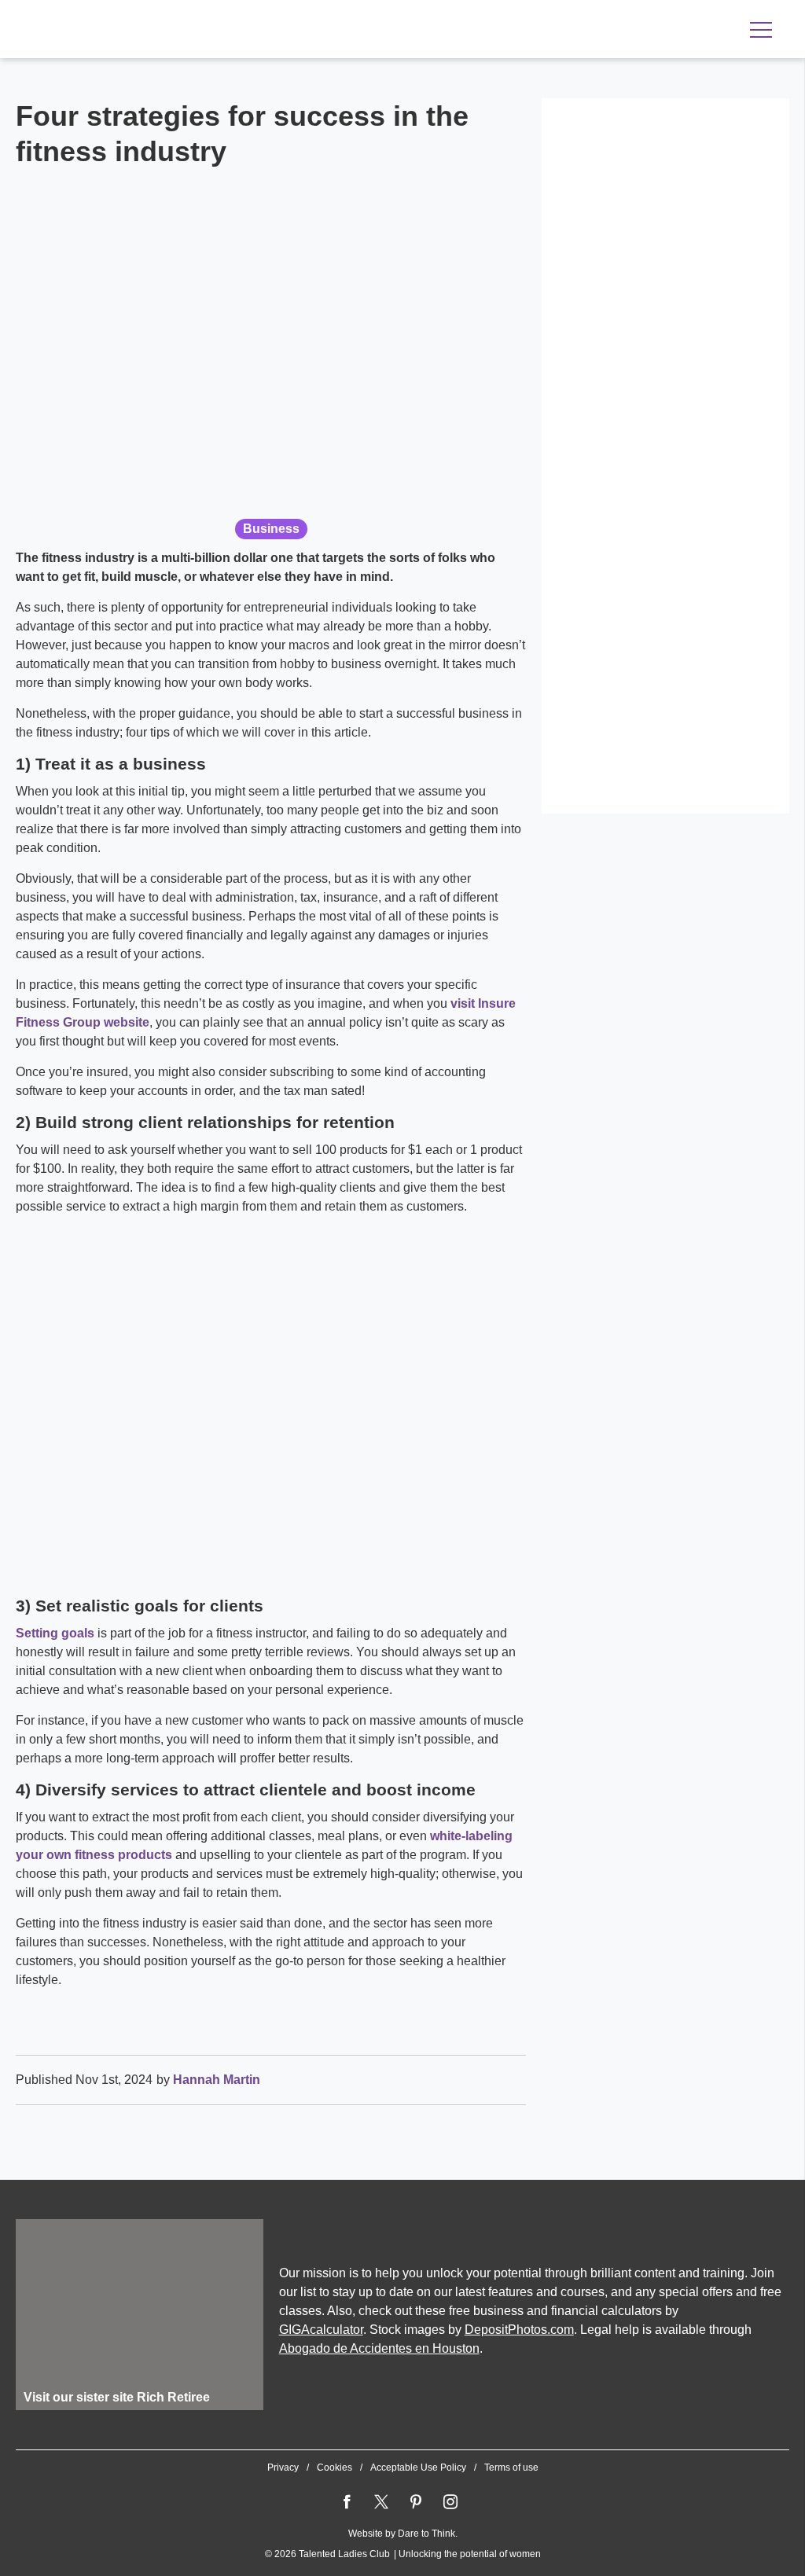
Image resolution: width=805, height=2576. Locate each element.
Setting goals (55, 1633)
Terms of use (511, 2468)
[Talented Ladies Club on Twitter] (381, 2502)
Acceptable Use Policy (418, 2468)
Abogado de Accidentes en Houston (379, 2348)
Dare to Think (426, 2534)
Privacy (283, 2468)
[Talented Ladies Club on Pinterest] (416, 2502)
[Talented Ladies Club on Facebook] (347, 2502)
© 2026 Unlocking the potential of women (403, 2554)
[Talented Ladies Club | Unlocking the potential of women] (181, 31)
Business (271, 529)
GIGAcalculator (321, 2330)
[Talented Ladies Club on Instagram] (450, 2502)
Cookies (334, 2468)
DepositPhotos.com (519, 2330)
